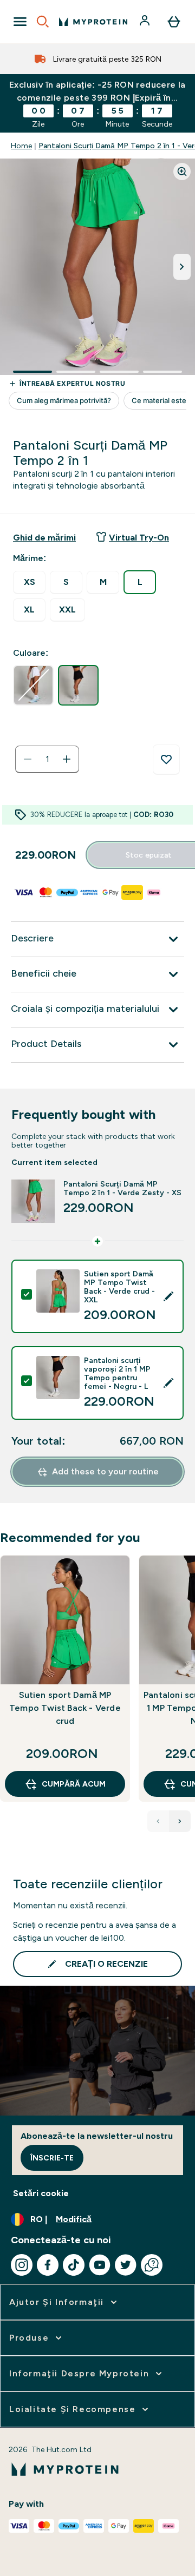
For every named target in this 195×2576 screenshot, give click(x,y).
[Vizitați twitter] (126, 2265)
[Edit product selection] (168, 1296)
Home (21, 146)
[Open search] (43, 22)
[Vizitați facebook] (48, 2265)
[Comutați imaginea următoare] (182, 267)
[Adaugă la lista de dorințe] (166, 760)
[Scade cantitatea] (28, 759)
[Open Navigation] (20, 22)
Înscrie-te (52, 2158)
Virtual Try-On (139, 538)
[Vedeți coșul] (174, 22)
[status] (47, 759)
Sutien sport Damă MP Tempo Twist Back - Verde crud (65, 1708)
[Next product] (180, 1821)
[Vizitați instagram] (22, 2265)
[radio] (29, 582)
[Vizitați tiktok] (74, 2265)
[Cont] (146, 22)
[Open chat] (152, 2265)
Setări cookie (41, 2193)
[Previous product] (158, 1821)
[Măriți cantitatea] (67, 759)
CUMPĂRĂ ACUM (74, 1784)
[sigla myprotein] (93, 22)
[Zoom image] (182, 172)
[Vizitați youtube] (100, 2265)
